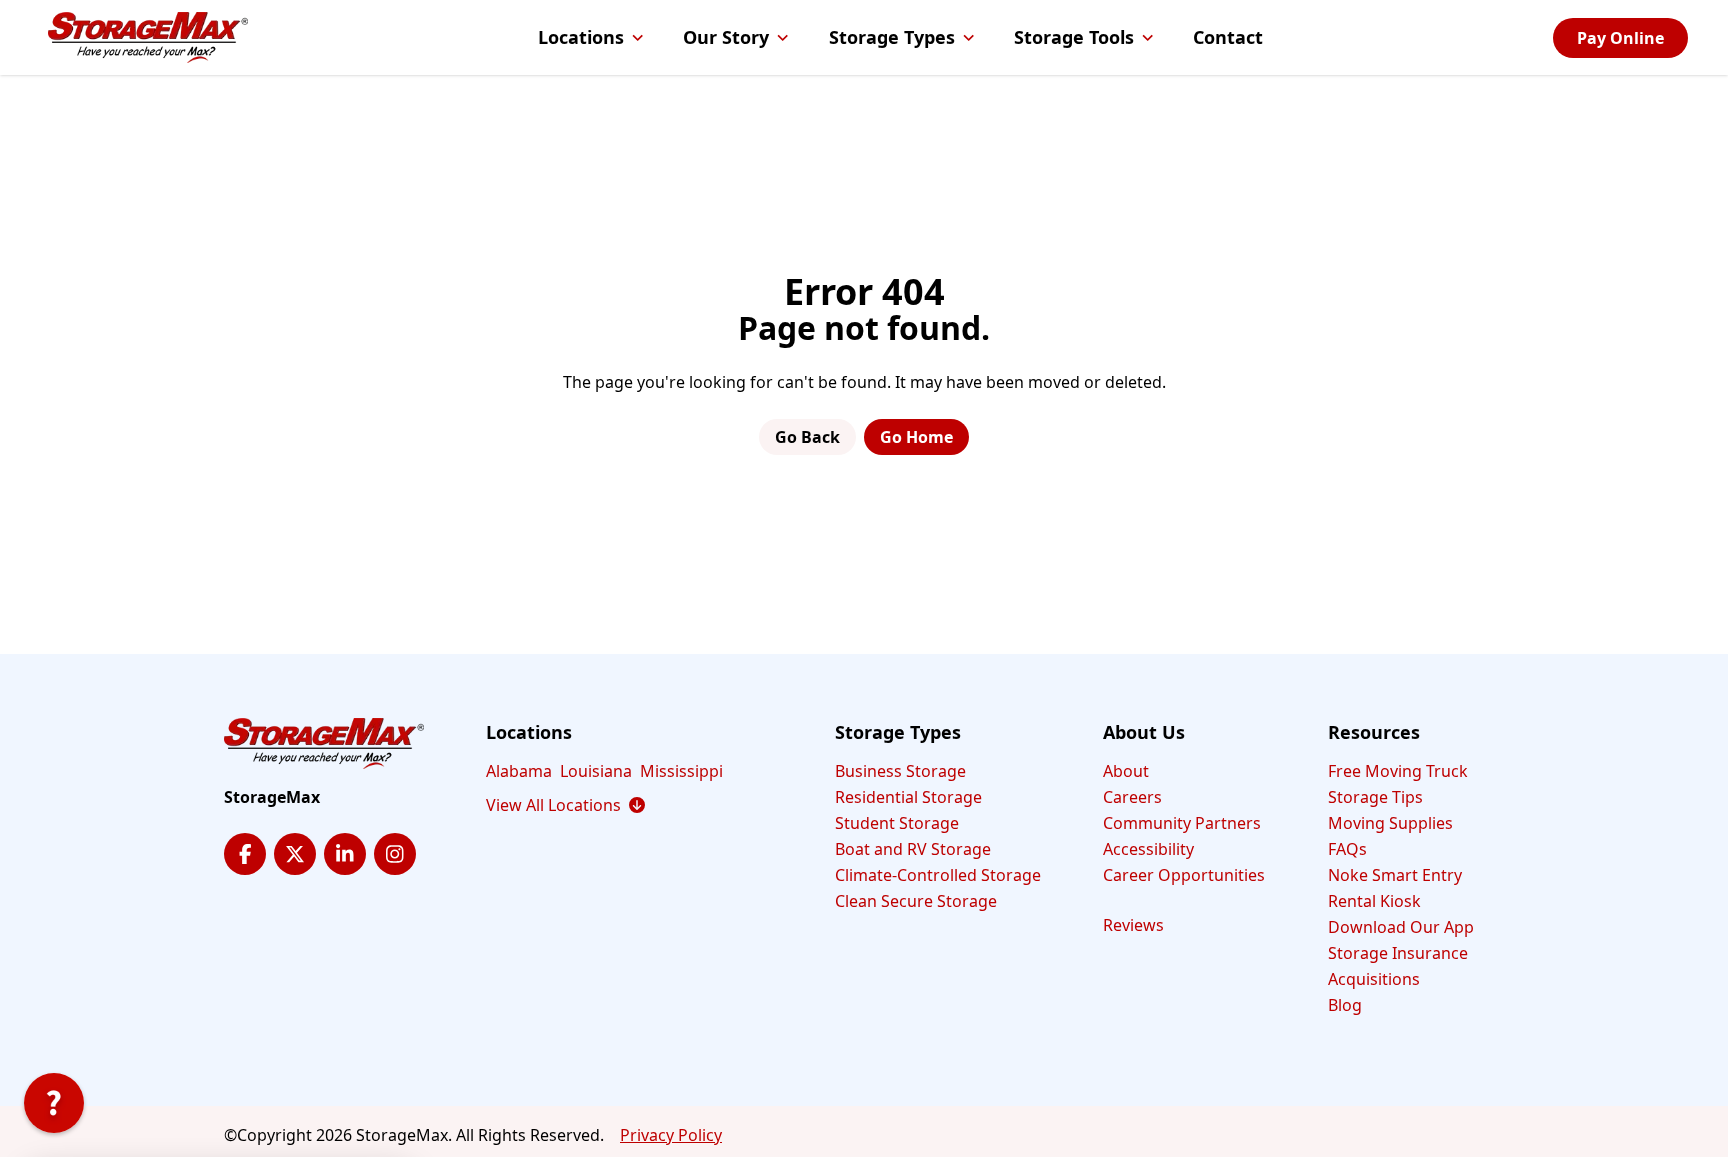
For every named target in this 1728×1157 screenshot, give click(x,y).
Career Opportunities (1184, 875)
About (1126, 771)
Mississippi (681, 771)
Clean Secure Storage (916, 901)
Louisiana (596, 771)
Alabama (519, 771)
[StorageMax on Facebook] (245, 854)
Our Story (726, 37)
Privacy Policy (671, 1135)
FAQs (1347, 849)
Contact (1228, 37)
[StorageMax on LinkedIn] (345, 854)
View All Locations (565, 805)
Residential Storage (908, 797)
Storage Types (892, 37)
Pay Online (1620, 38)
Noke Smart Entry (1395, 875)
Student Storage (897, 823)
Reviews (1133, 925)
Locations (581, 37)
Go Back (807, 437)
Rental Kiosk (1374, 901)
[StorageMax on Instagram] (395, 854)
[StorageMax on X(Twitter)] (295, 854)
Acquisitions (1374, 979)
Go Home (916, 437)
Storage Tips (1375, 797)
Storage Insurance (1398, 953)
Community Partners (1182, 823)
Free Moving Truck (1398, 771)
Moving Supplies (1390, 823)
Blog (1345, 1005)
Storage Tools (1074, 37)
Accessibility (1148, 849)
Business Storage (900, 771)
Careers (1132, 797)
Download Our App (1401, 927)
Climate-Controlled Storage (938, 875)
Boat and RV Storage (913, 849)
